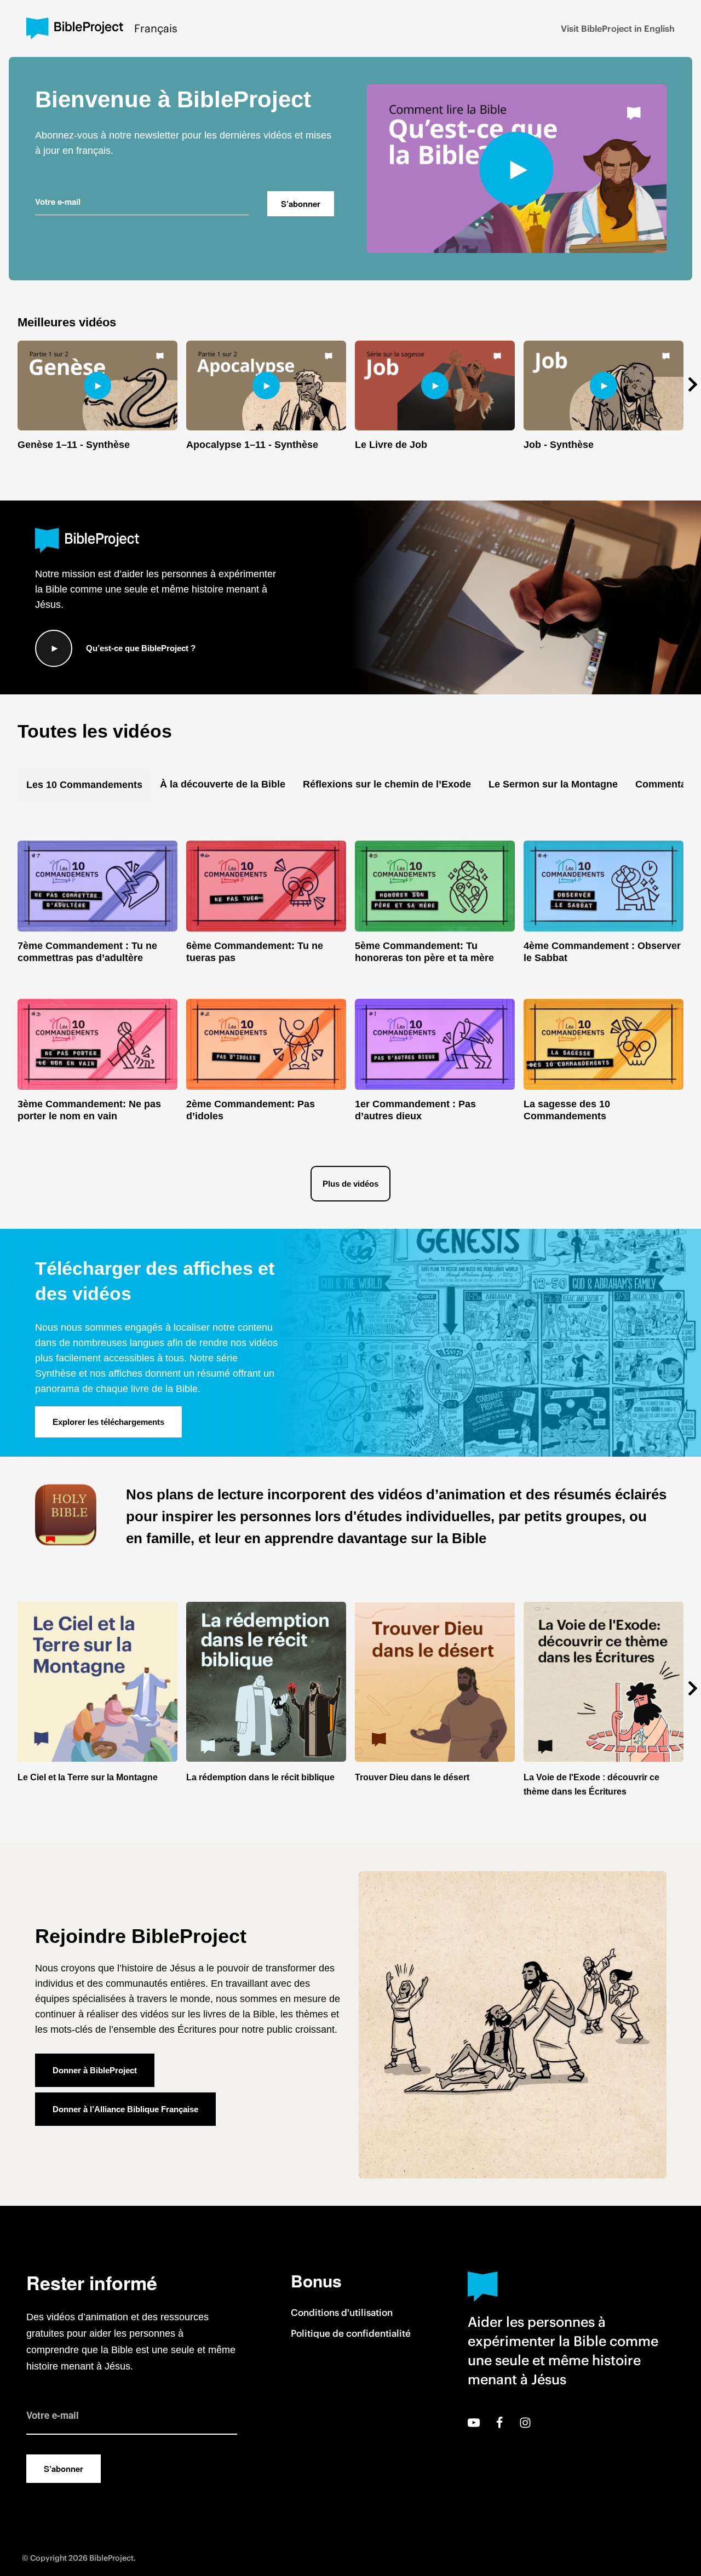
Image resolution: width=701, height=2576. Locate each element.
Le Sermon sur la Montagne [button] (553, 784)
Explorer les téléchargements (108, 1422)
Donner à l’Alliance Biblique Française (125, 2109)
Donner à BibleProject (95, 2070)
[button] (688, 384)
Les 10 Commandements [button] (84, 785)
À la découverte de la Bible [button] (223, 784)
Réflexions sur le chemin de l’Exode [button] (387, 784)
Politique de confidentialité (351, 2333)
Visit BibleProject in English (618, 28)
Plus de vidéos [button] (350, 1184)
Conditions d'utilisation (342, 2313)
